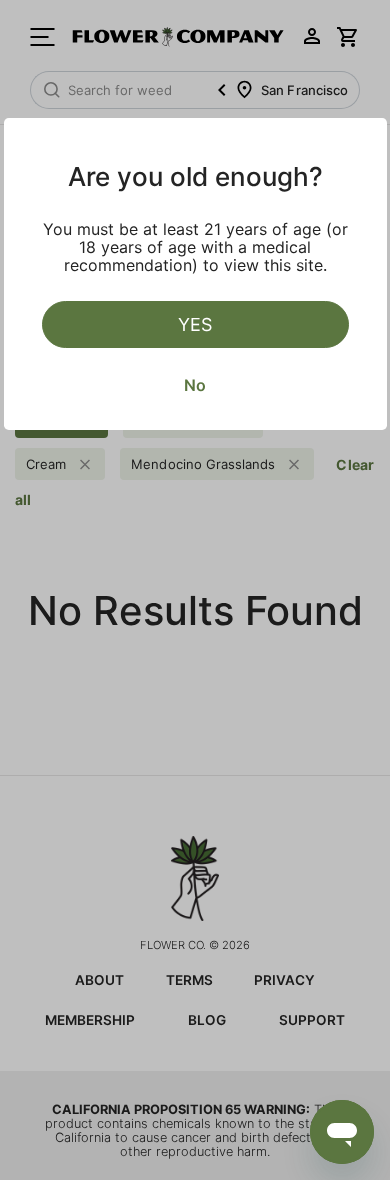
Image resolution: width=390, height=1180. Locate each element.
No (195, 385)
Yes (195, 324)
